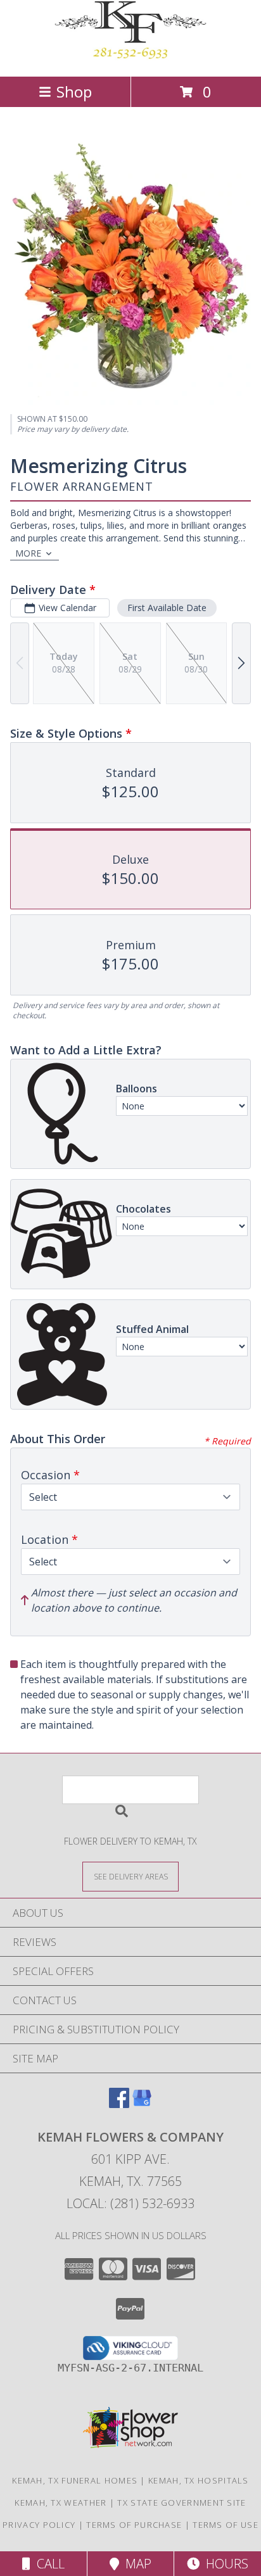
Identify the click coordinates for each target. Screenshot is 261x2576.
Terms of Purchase (134, 2525)
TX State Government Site (181, 2503)
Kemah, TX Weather (60, 2503)
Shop (74, 92)
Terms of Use (226, 2525)
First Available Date (167, 608)
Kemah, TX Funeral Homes (75, 2480)
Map (135, 2564)
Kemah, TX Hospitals (199, 2480)
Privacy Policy (39, 2525)
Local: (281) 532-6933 (130, 2203)
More (28, 553)
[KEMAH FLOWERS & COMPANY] (130, 58)
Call (48, 2564)
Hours (224, 2564)
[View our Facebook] (119, 2104)
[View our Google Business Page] (142, 2104)
